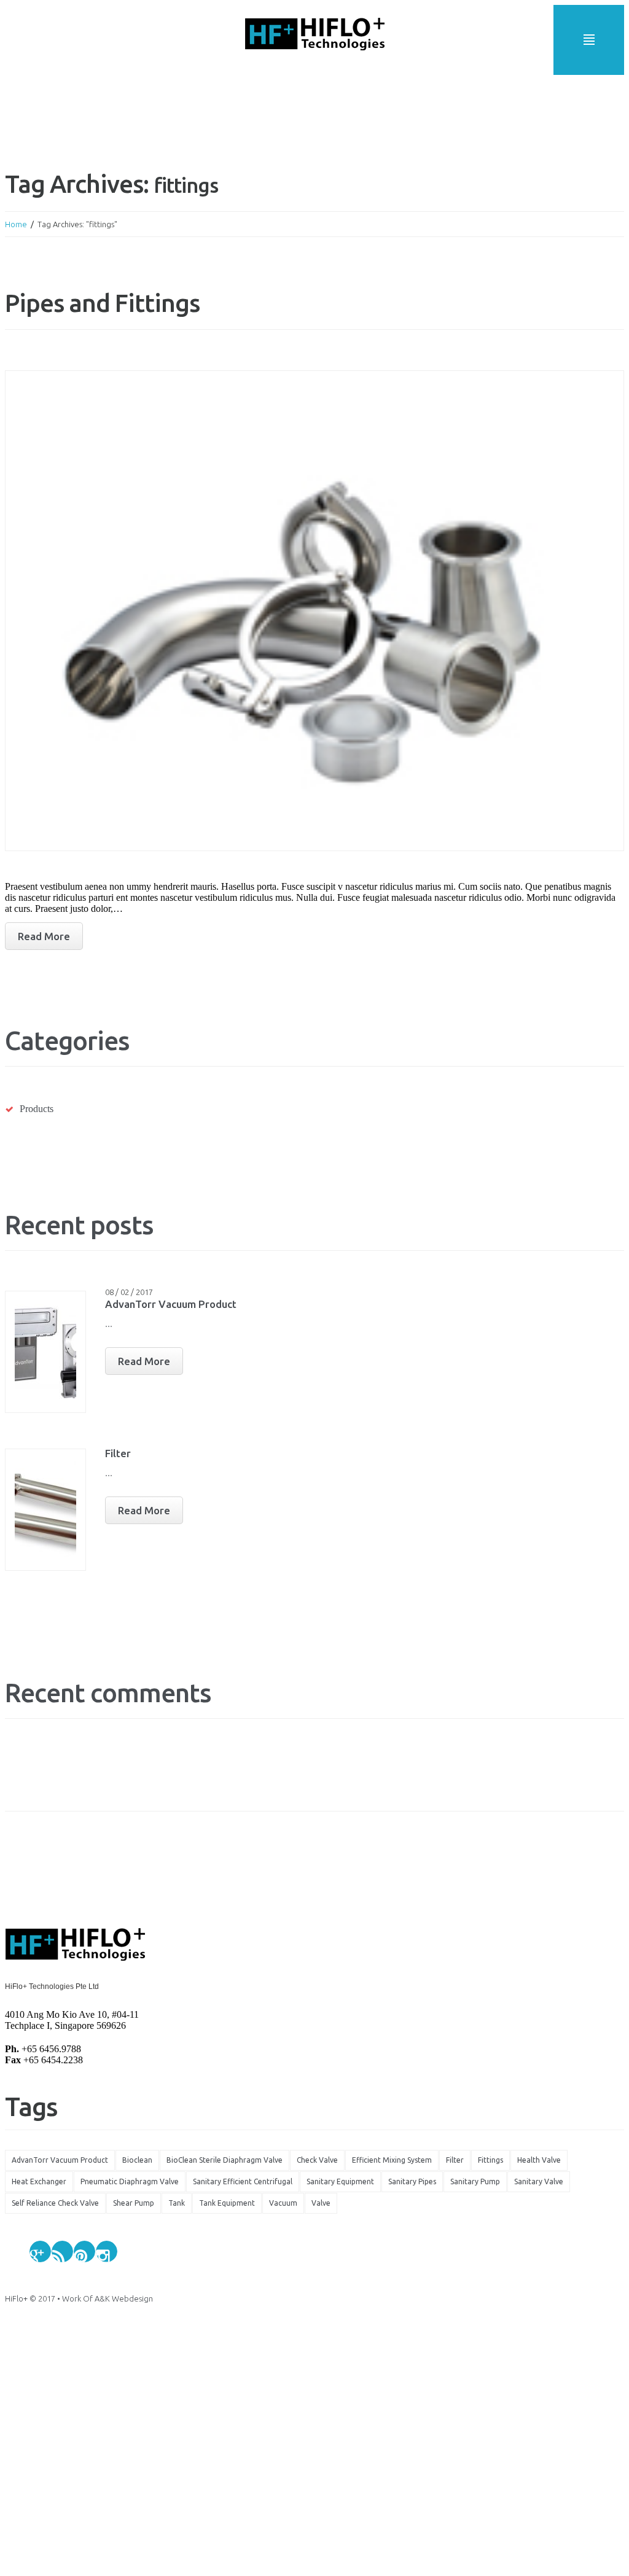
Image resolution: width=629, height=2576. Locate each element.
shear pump (134, 2203)
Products (37, 1109)
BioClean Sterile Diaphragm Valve (225, 2160)
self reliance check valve (55, 2203)
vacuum (283, 2203)
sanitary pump (475, 2181)
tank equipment (227, 2203)
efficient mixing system (392, 2160)
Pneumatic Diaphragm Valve (130, 2181)
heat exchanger (39, 2181)
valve (321, 2203)
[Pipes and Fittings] (314, 611)
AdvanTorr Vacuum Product (171, 1304)
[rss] (62, 2251)
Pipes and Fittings (102, 303)
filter (455, 2160)
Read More (144, 1361)
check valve (317, 2160)
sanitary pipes (412, 2181)
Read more (44, 936)
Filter (118, 1453)
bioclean (137, 2160)
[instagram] (107, 2251)
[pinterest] (84, 2251)
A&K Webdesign (124, 2298)
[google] (40, 2251)
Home (16, 224)
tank (177, 2203)
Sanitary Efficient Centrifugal (243, 2181)
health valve (539, 2160)
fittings (490, 2160)
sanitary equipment (340, 2181)
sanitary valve (539, 2181)
